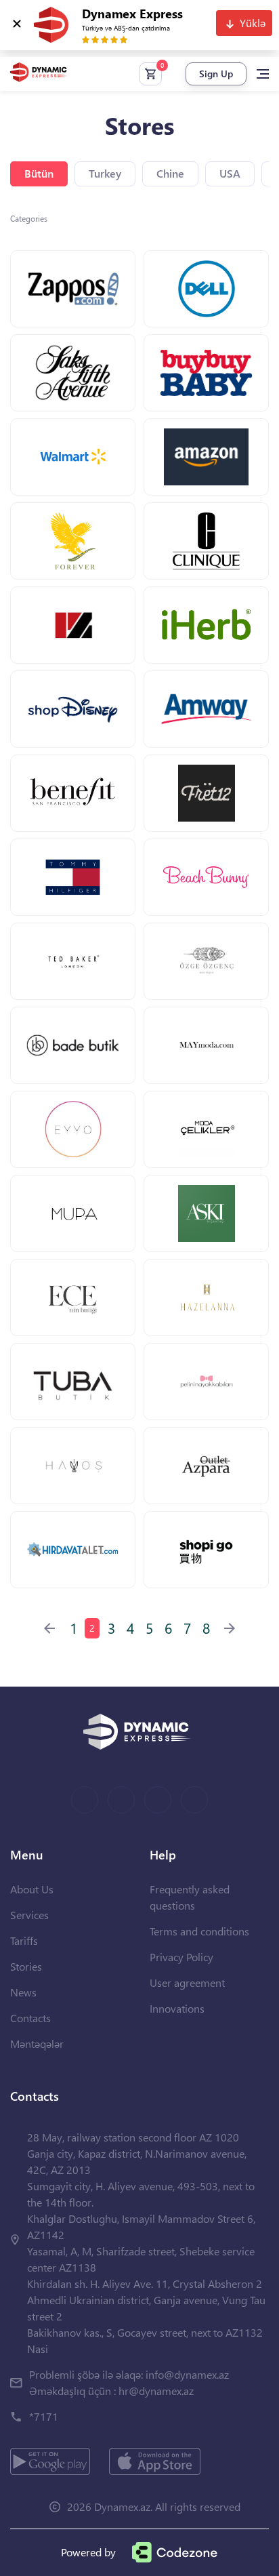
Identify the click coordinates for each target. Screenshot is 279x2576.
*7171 (44, 2416)
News (23, 1992)
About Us (32, 1889)
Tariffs (24, 1940)
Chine (170, 173)
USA (230, 173)
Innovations (177, 2008)
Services (29, 1915)
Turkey (105, 173)
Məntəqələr (37, 2044)
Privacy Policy (181, 1957)
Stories (26, 1966)
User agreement (187, 1983)
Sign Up (216, 74)
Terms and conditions (199, 1931)
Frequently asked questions (190, 1897)
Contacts (30, 2018)
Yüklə (253, 23)
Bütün (39, 173)
